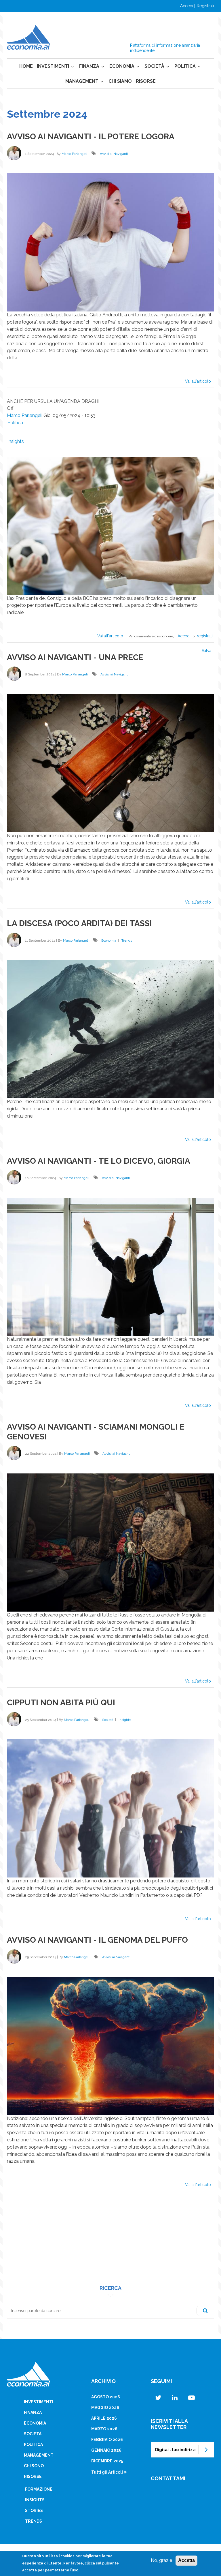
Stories (34, 2511)
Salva (206, 651)
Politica (185, 66)
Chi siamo (120, 81)
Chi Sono (34, 2466)
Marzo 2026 (104, 2429)
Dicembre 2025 (107, 2461)
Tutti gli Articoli (107, 2472)
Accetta (186, 2560)
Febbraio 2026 (107, 2440)
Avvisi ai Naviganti (114, 154)
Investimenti (53, 66)
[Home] (28, 37)
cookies (67, 2556)
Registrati (205, 6)
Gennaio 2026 (106, 2450)
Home (26, 66)
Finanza (89, 66)
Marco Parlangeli (74, 154)
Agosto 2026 (106, 2397)
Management (82, 81)
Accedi (187, 6)
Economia (122, 66)
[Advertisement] (110, 2245)
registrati (205, 636)
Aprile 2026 (104, 2418)
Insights (16, 441)
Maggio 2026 (105, 2408)
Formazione (39, 2489)
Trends (127, 940)
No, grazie (161, 2560)
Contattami (168, 2478)
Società (154, 66)
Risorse (146, 81)
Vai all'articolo (200, 383)
